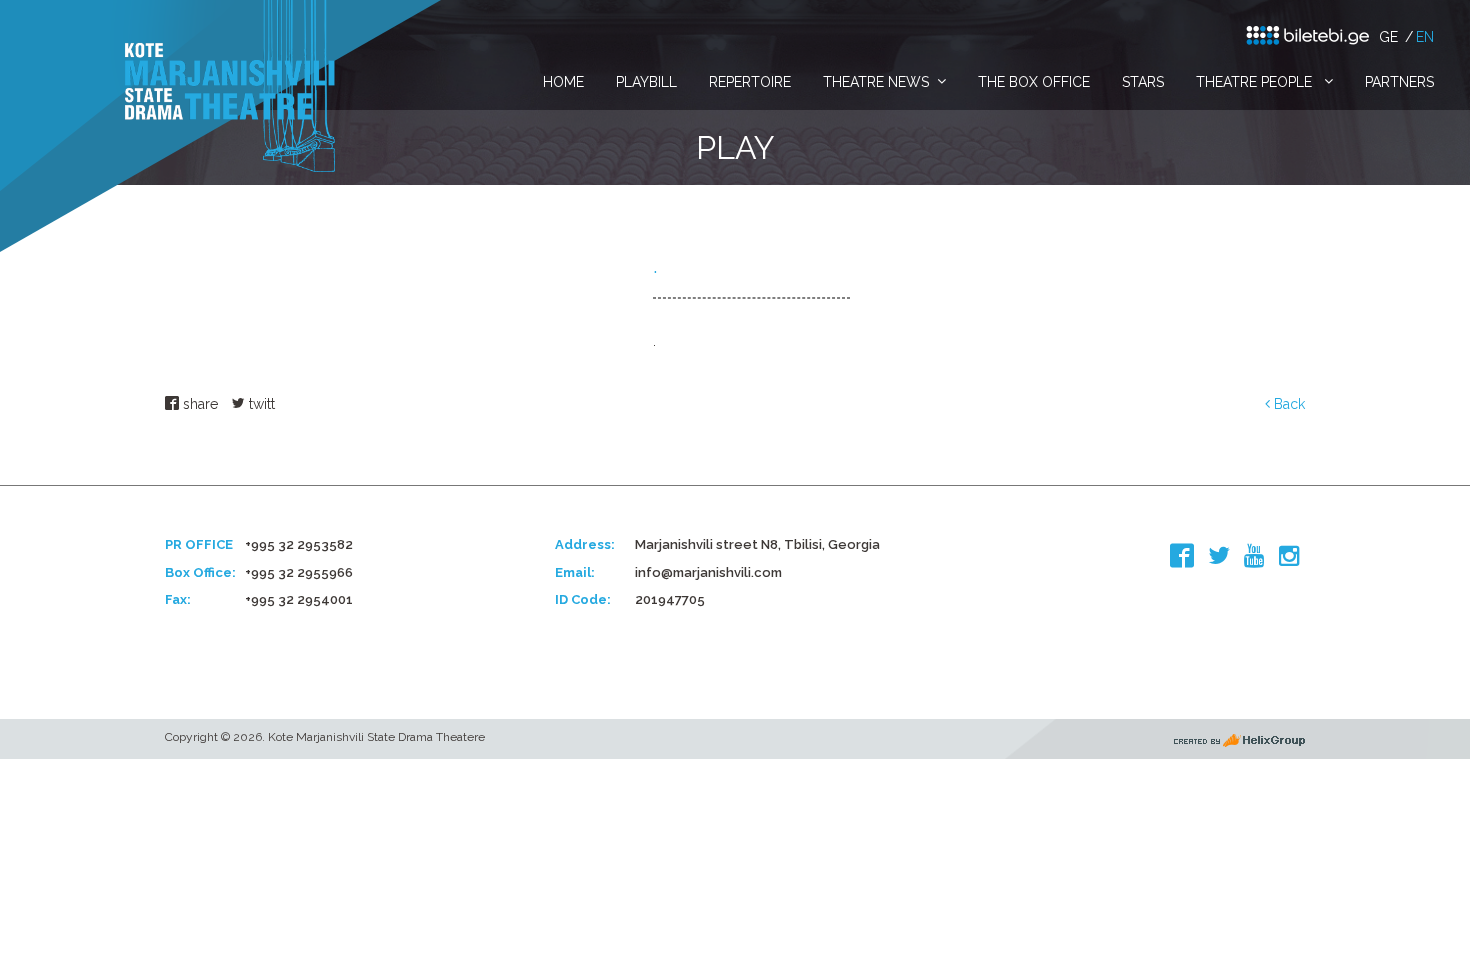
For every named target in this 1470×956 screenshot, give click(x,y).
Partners (1399, 82)
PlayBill (646, 82)
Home (563, 82)
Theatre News (876, 82)
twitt (260, 404)
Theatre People (1256, 82)
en (1425, 37)
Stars (1143, 82)
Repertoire (750, 82)
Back (1287, 404)
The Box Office (1034, 82)
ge (1388, 37)
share (198, 404)
